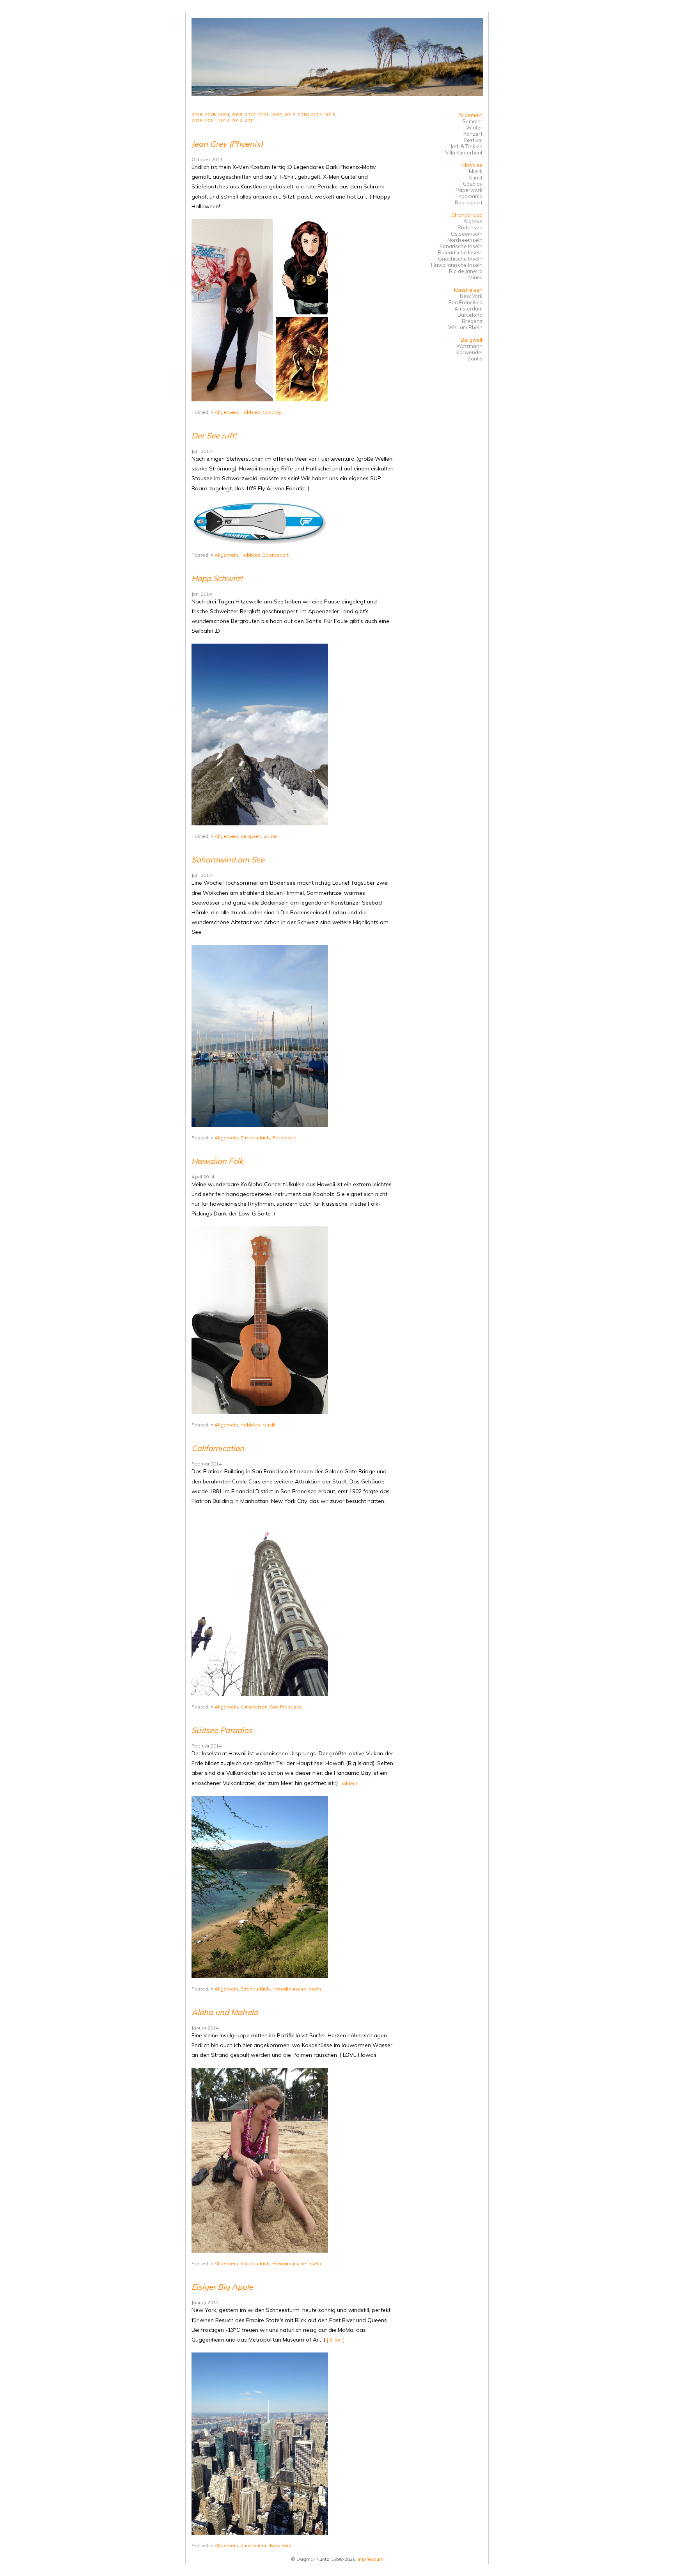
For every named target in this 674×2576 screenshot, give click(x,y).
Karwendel (469, 352)
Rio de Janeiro (466, 271)
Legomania (469, 196)
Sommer (472, 121)
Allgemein (226, 412)
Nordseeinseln (465, 240)
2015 (197, 120)
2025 (210, 114)
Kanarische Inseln (461, 246)
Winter (474, 128)
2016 (330, 114)
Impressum (371, 2559)
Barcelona (470, 315)
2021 (263, 114)
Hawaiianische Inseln (297, 1989)
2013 (223, 120)
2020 (277, 114)
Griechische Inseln (460, 259)
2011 (250, 120)
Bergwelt (251, 836)
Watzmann (469, 346)
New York (280, 2545)
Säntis (270, 836)
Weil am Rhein (465, 327)
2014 (210, 120)
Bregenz (472, 321)
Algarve (473, 221)
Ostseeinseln (467, 234)
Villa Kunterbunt (464, 153)
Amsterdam (468, 309)
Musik (269, 1425)
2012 (237, 120)
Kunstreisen (254, 1707)
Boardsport (276, 555)
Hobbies (250, 412)
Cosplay (272, 412)
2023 (237, 114)
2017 (316, 114)
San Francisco (286, 1707)
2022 (250, 114)
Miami (475, 277)
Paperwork (469, 190)
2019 (290, 114)
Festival (473, 140)
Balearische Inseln (460, 252)
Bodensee (284, 1138)
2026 (197, 114)
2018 (303, 114)
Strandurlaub (255, 1138)
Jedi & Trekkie (466, 146)
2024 (223, 114)
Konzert (473, 134)
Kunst (476, 177)
